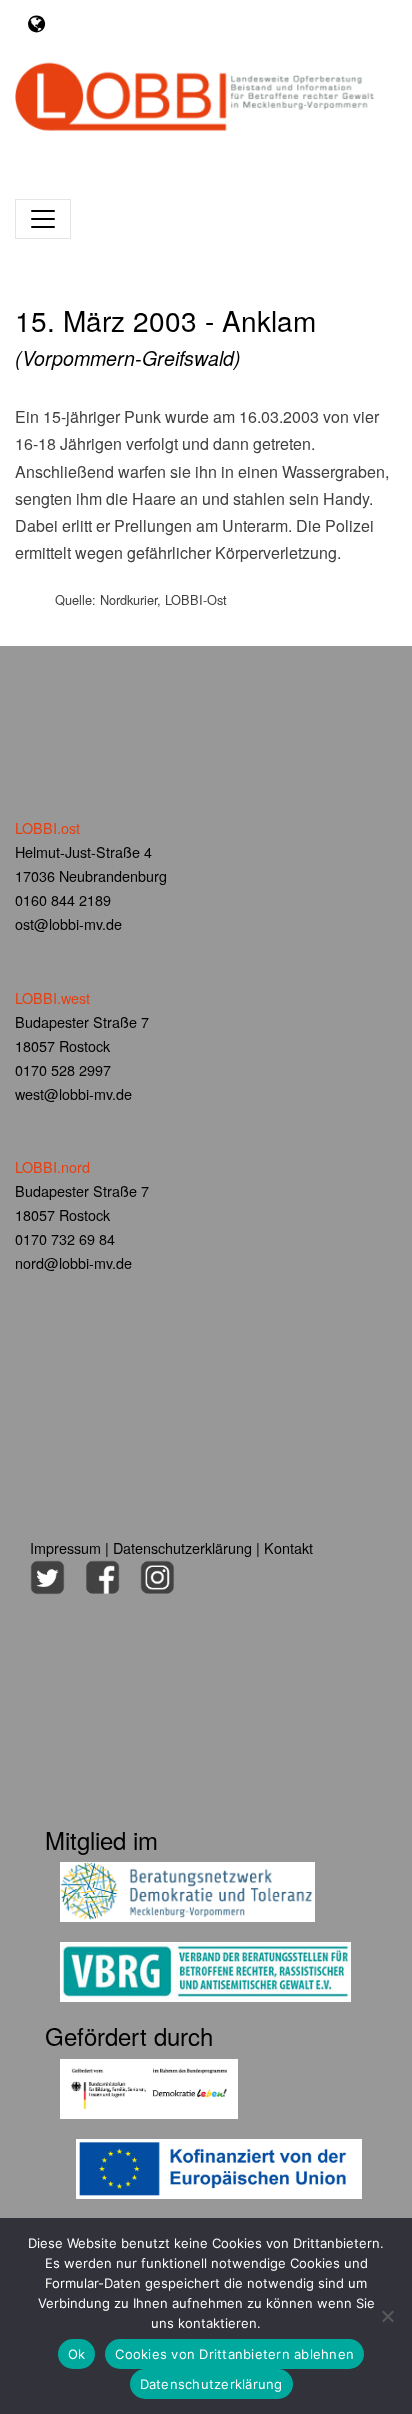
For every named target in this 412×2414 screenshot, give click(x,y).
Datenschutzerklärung (182, 1547)
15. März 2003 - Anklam (165, 336)
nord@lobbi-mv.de (73, 1262)
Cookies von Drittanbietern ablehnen (234, 2354)
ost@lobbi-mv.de (68, 923)
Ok (77, 2354)
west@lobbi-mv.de (73, 1093)
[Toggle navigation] (36, 23)
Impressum (65, 1547)
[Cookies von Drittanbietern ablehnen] (387, 2316)
